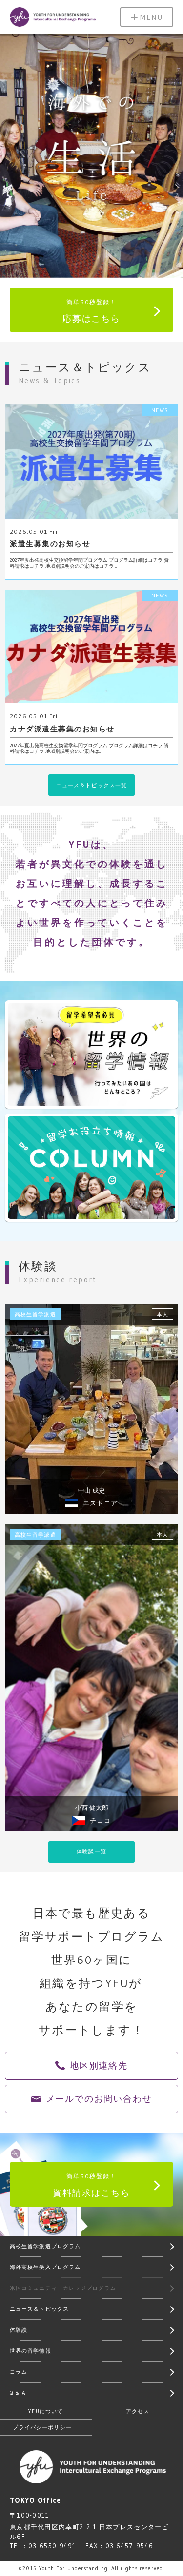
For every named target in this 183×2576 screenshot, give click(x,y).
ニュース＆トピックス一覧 (91, 785)
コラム (19, 2372)
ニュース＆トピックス (39, 2309)
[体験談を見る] (91, 1409)
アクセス (138, 2411)
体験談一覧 (91, 1851)
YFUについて (46, 2411)
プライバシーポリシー (42, 2427)
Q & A (18, 2393)
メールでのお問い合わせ (99, 2099)
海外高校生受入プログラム (45, 2267)
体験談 (19, 2330)
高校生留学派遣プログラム (45, 2246)
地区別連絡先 (99, 2066)
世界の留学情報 (30, 2351)
